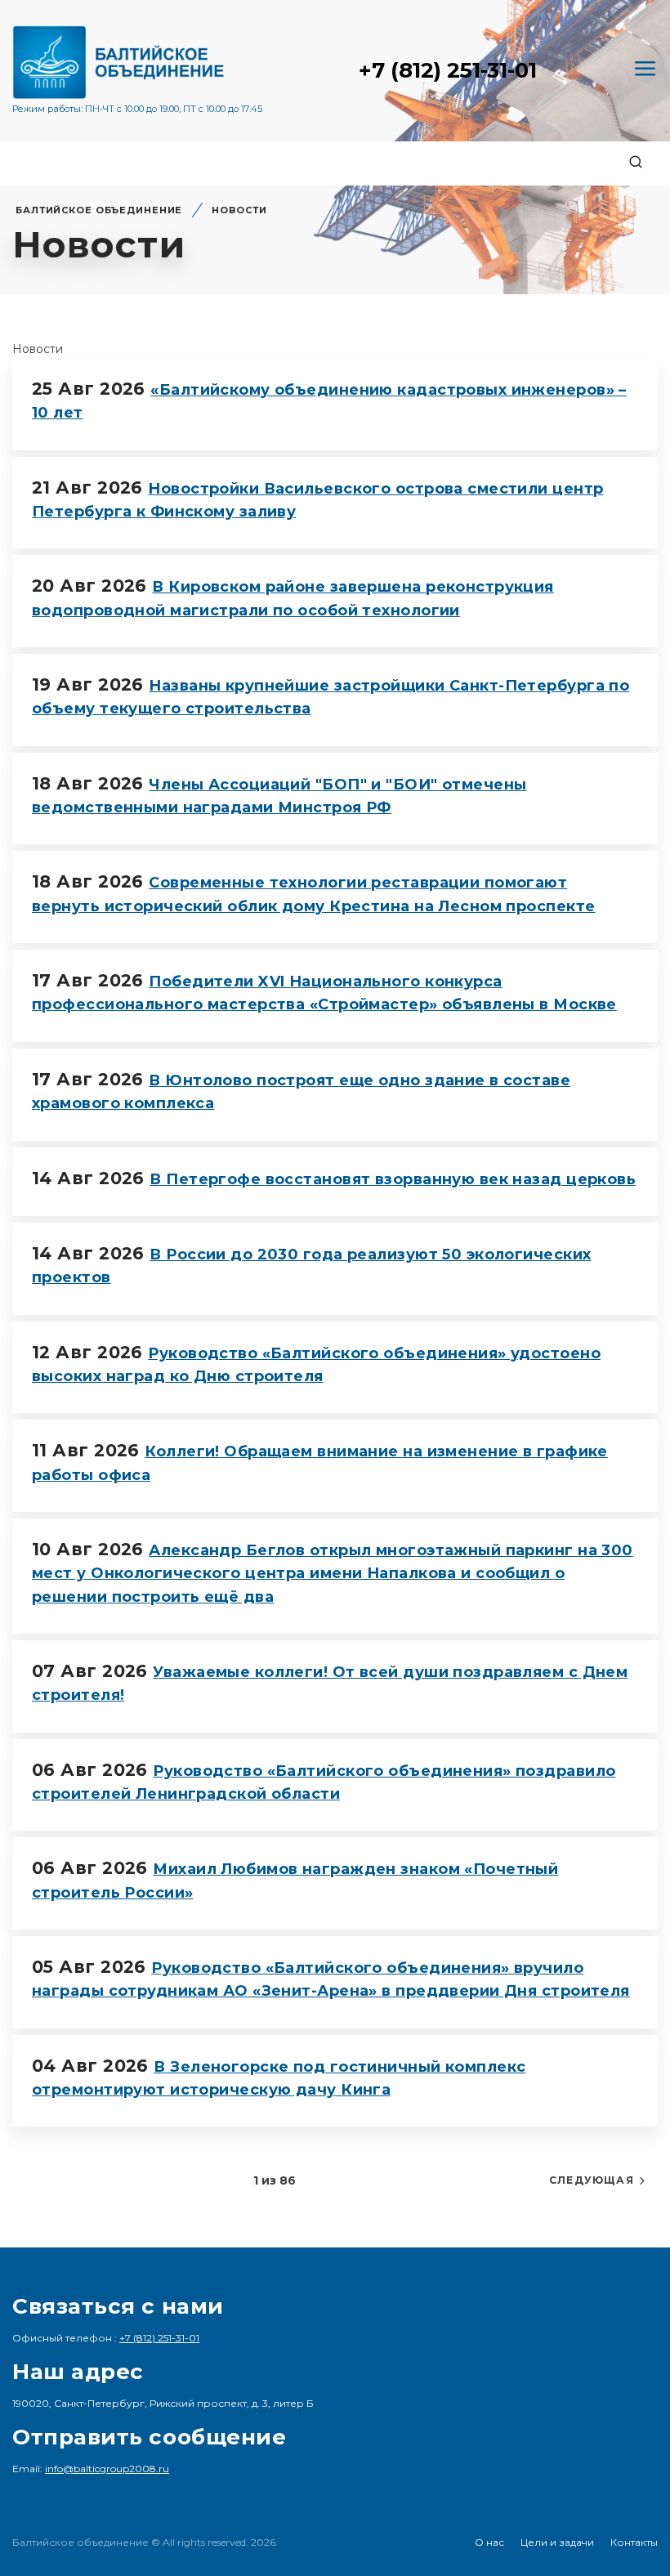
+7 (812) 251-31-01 (448, 70)
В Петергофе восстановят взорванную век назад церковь (393, 1179)
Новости (239, 210)
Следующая (592, 2180)
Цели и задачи (557, 2542)
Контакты (634, 2542)
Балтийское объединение (99, 210)
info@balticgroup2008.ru (107, 2469)
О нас (489, 2542)
